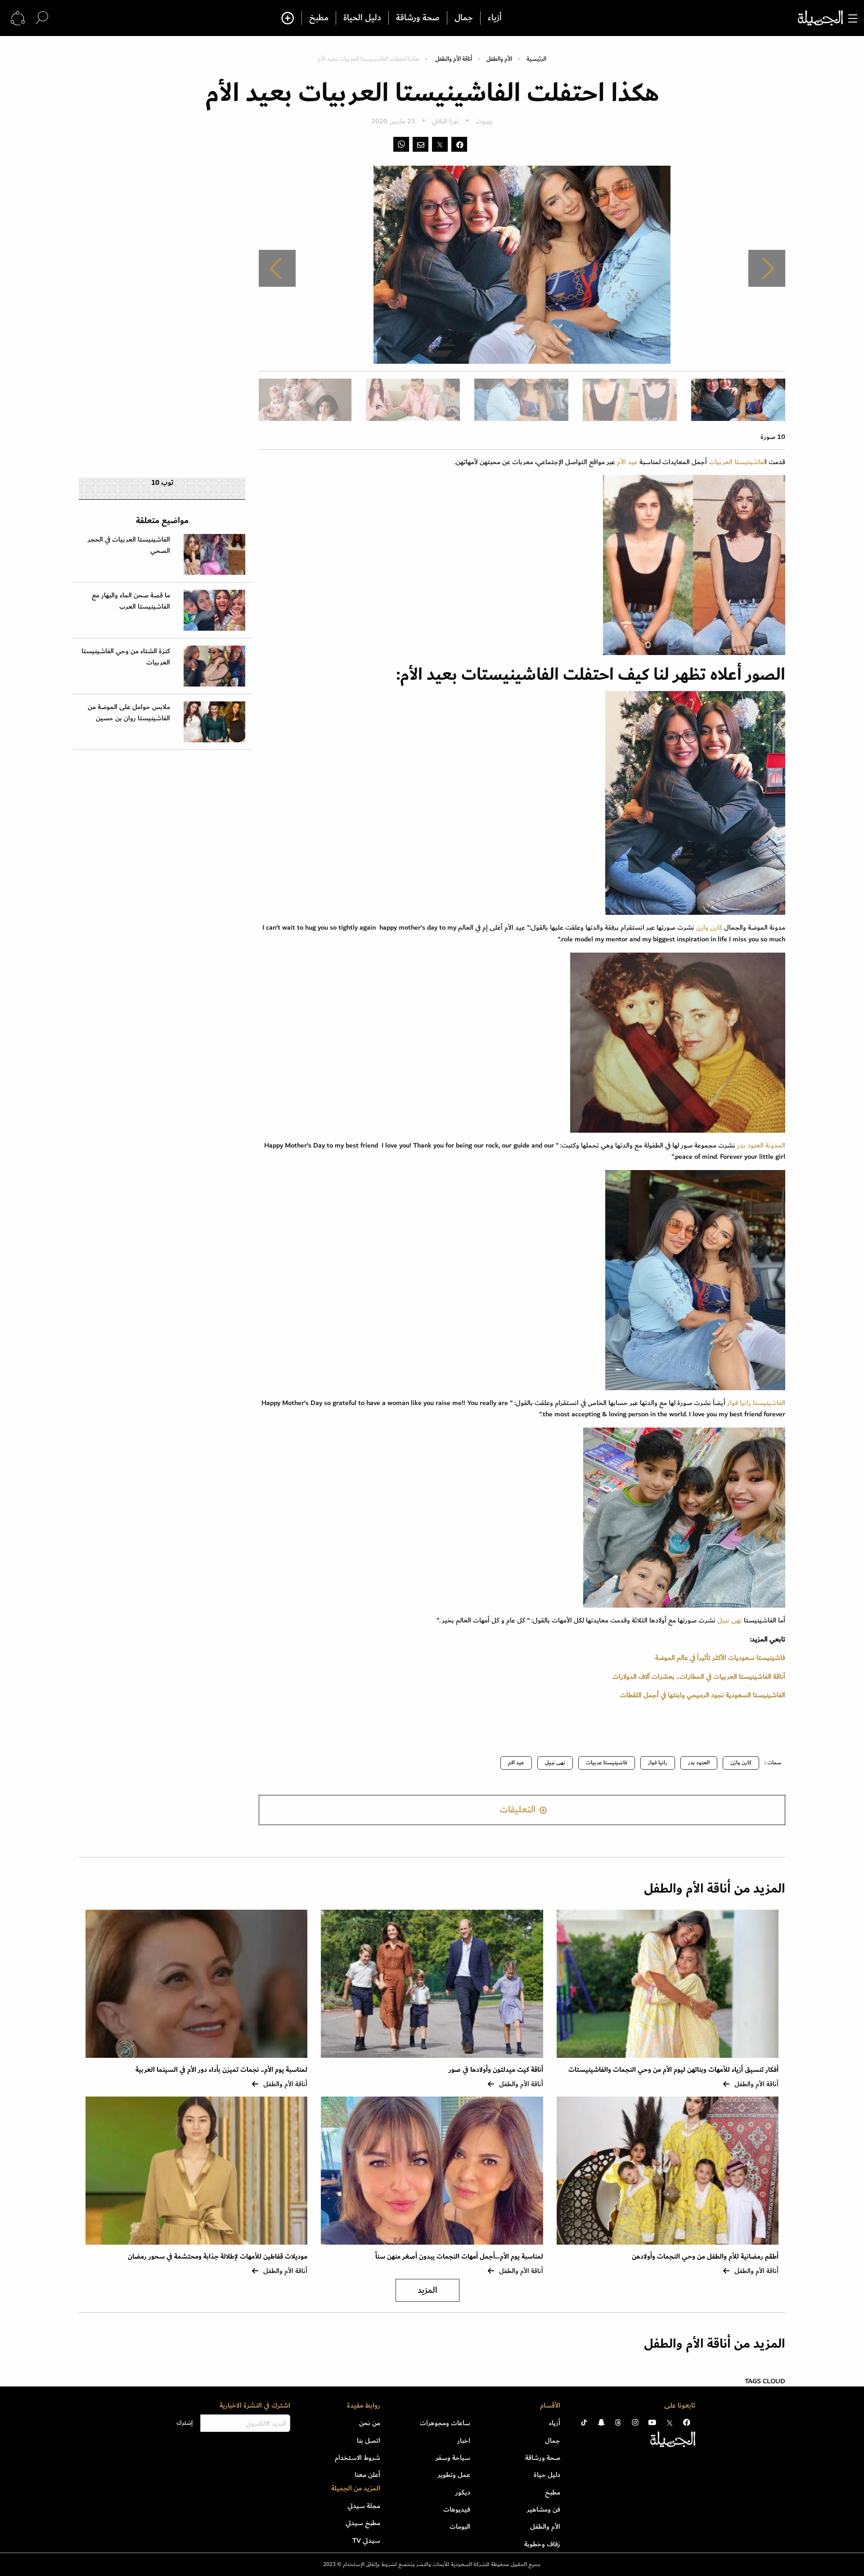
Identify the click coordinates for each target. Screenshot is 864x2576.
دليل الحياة (362, 18)
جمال (464, 18)
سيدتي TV (366, 2540)
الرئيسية (536, 59)
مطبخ (319, 18)
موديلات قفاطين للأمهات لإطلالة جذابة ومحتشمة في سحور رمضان (218, 2257)
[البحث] (42, 18)
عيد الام (516, 1763)
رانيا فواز (658, 1763)
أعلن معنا (367, 2475)
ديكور (463, 2492)
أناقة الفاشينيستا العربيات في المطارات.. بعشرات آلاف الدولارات (699, 1677)
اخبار (464, 2440)
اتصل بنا (369, 2440)
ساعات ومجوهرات (445, 2423)
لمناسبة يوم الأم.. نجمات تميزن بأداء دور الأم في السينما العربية (221, 2070)
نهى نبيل (730, 1620)
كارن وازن (709, 927)
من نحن (370, 2423)
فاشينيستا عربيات (607, 1763)
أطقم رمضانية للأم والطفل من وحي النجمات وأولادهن (705, 2257)
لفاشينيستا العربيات (737, 462)
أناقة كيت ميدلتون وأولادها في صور (496, 2070)
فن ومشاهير (544, 2509)
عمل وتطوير (454, 2475)
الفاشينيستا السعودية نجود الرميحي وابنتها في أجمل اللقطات (703, 1695)
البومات (460, 2526)
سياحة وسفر (453, 2458)
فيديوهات (457, 2509)
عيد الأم (626, 462)
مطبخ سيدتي (363, 2523)
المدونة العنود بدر (761, 1145)
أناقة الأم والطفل (454, 59)
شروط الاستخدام (358, 2458)
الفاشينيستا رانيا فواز (755, 1403)
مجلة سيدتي (364, 2506)
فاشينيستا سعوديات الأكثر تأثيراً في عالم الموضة (720, 1658)
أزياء (495, 18)
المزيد (427, 2290)
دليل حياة (547, 2475)
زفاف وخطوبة (542, 2544)
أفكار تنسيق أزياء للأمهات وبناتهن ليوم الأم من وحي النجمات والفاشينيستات (673, 2070)
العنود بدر (699, 1763)
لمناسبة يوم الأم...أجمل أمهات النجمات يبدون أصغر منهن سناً (459, 2257)
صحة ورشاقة (418, 18)
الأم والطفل (499, 59)
